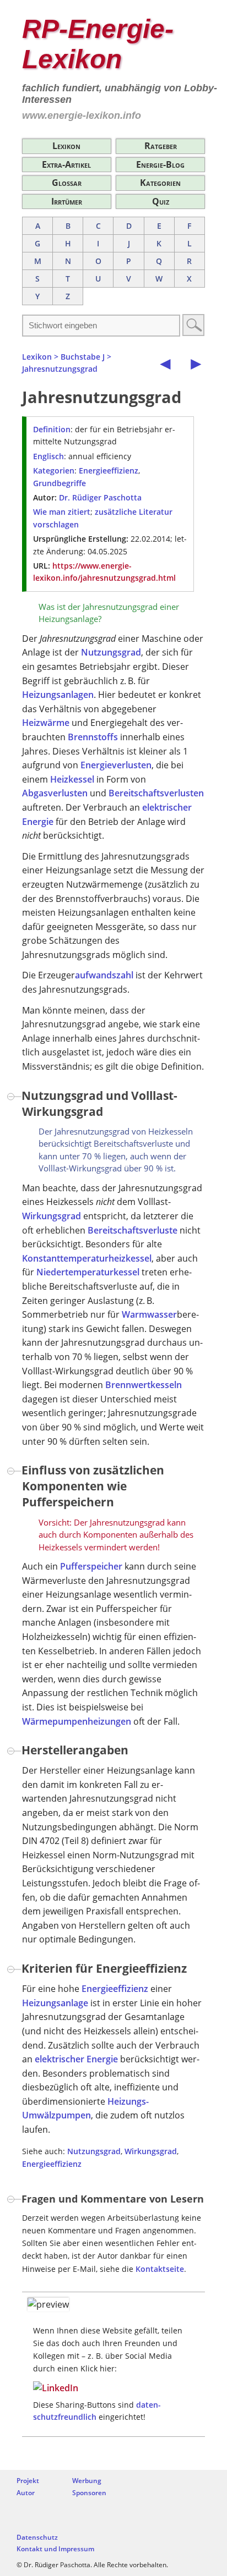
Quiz (161, 201)
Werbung (87, 2481)
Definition (52, 429)
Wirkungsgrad (52, 1216)
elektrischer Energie (76, 2059)
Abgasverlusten (55, 793)
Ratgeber (161, 146)
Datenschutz (37, 2537)
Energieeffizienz (109, 470)
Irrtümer (67, 201)
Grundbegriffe (60, 483)
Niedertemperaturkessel (88, 1272)
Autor (26, 2493)
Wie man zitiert (62, 512)
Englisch (48, 456)
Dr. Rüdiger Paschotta (100, 497)
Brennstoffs (93, 737)
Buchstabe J (83, 357)
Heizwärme (46, 723)
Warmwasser (149, 1314)
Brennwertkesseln (144, 1385)
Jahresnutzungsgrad (60, 369)
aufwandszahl (104, 975)
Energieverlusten (116, 765)
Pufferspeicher (91, 1566)
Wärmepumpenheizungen (77, 1721)
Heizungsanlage (55, 2003)
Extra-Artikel (66, 164)
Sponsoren (89, 2493)
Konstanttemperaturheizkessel (87, 1258)
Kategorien (160, 183)
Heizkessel (72, 779)
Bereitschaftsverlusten (156, 793)
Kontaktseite (160, 2269)
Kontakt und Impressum (55, 2549)
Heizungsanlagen (58, 695)
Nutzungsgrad (111, 652)
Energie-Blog (160, 164)
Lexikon (66, 146)
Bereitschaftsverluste (133, 1230)
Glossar (67, 183)
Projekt (28, 2481)
